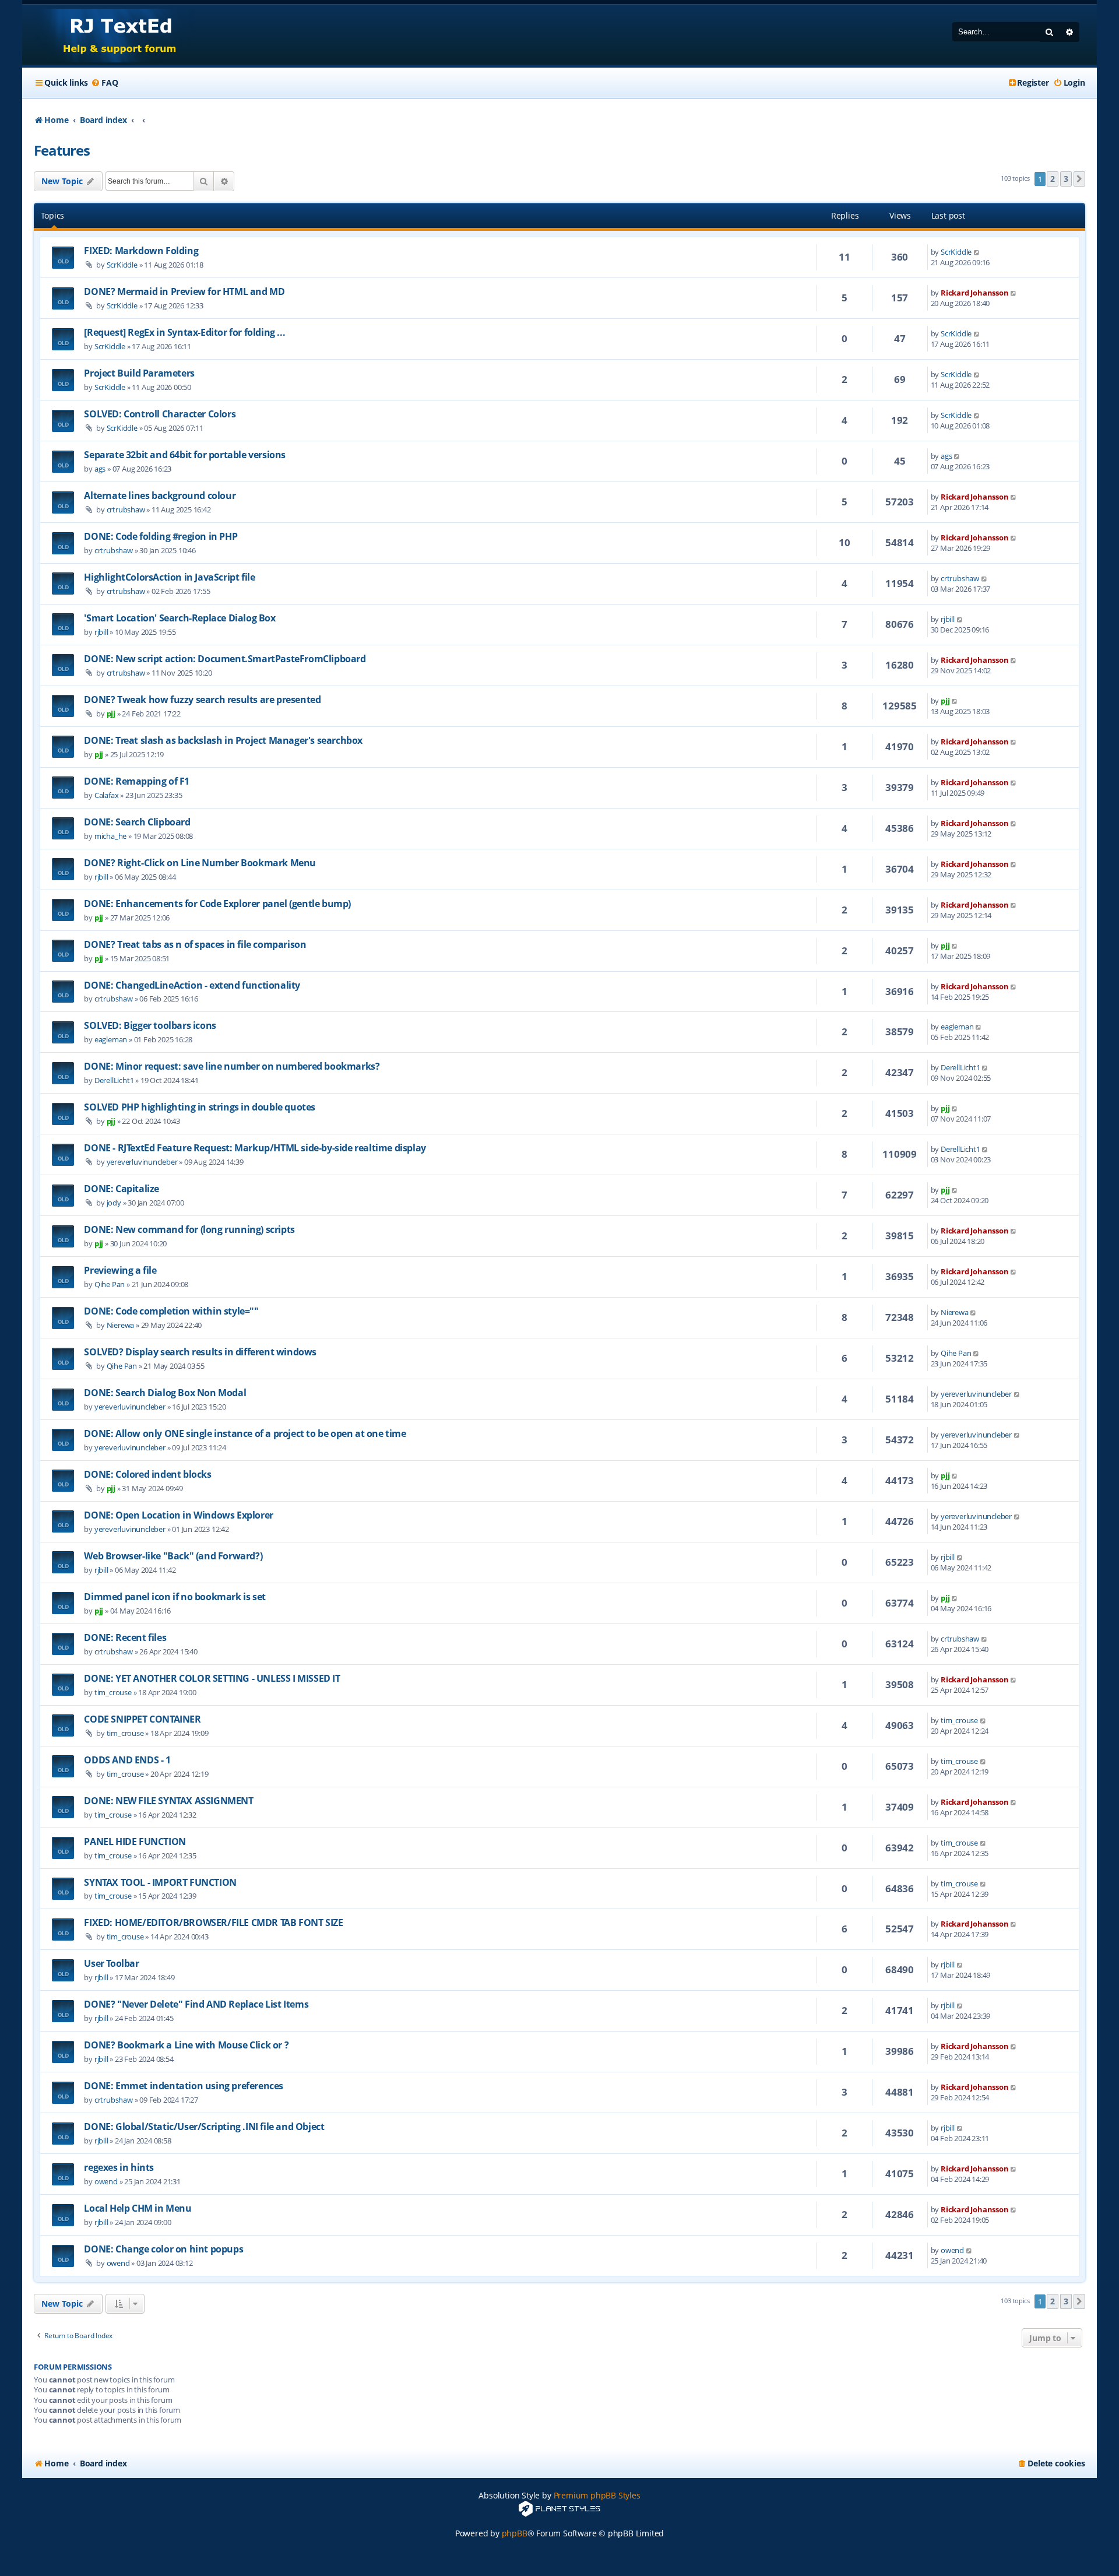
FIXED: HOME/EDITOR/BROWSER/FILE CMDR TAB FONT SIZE (213, 1923)
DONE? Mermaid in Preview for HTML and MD (184, 291)
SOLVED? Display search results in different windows (200, 1352)
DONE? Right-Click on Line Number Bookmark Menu (200, 863)
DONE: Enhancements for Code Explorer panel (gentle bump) (217, 904)
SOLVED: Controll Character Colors (160, 414)
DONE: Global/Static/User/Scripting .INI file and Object (204, 2127)
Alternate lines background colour (160, 495)
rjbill (101, 632)
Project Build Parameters (139, 373)
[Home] (109, 35)
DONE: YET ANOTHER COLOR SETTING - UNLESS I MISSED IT (212, 1678)
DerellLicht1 (114, 1080)
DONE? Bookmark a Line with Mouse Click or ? (186, 2045)
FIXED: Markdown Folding (141, 251)
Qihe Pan (110, 1284)
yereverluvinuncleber (142, 1162)
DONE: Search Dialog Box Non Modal (165, 1393)
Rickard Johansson (975, 293)
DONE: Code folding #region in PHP (161, 536)
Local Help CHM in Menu (138, 2208)
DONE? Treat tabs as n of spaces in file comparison (195, 944)
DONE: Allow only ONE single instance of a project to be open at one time (245, 1433)
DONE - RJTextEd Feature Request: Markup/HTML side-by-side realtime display (255, 1148)
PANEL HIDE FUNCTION (135, 1841)
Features (61, 150)
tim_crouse (113, 1692)
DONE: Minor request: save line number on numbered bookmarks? (232, 1066)
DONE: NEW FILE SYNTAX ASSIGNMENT (168, 1801)
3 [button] (1066, 179)
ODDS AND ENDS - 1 (127, 1760)
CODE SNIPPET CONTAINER (142, 1719)
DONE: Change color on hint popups (163, 2249)
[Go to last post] (977, 252)
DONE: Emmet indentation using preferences (184, 2086)
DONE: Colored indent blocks (147, 1474)
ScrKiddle (122, 265)
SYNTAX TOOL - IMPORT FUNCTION (160, 1882)
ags (100, 469)
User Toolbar (111, 1963)
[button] (1079, 179)
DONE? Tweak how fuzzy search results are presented (202, 700)
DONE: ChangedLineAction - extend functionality (192, 985)
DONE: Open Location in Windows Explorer (178, 1515)
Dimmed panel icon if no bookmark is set (175, 1597)
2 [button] (1053, 179)
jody (114, 1203)
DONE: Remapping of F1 (137, 781)
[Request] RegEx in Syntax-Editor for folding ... (184, 332)
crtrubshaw (126, 509)
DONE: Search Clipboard (137, 822)
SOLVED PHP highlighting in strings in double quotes (200, 1107)
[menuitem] (104, 83)
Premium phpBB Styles (597, 2495)
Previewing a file (120, 1270)
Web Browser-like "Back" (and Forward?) (173, 1556)
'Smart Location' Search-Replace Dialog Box (180, 618)
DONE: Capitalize (122, 1189)
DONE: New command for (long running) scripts (189, 1229)
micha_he (110, 836)
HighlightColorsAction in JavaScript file (169, 577)
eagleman (111, 1039)
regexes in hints (119, 2167)
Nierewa (121, 1325)
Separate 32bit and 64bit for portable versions (185, 455)
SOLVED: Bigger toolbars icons (150, 1025)
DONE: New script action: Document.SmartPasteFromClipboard (225, 659)
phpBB (515, 2533)
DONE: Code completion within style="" (171, 1311)
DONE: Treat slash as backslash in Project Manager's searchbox (223, 740)
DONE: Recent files (125, 1637)
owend (106, 2181)
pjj (111, 714)
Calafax (107, 795)
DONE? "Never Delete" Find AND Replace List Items (196, 2004)
